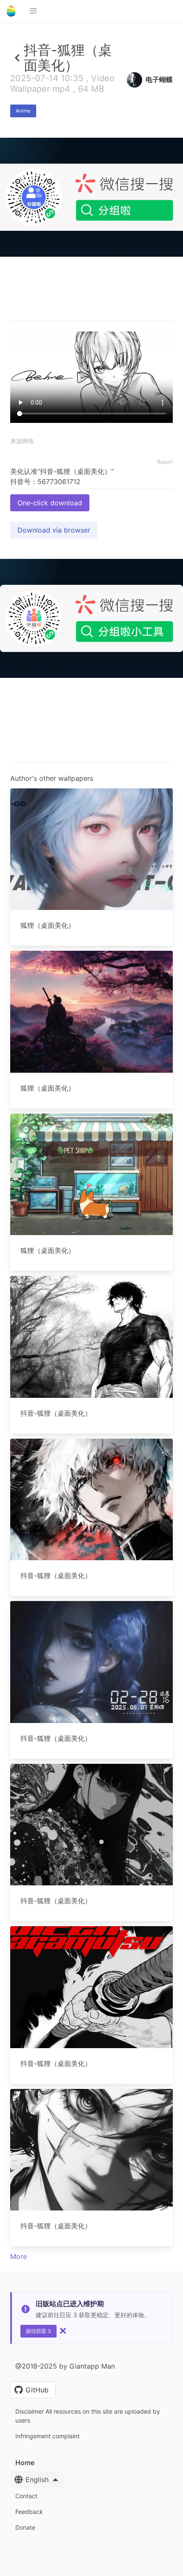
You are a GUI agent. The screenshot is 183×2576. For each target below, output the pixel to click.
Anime (23, 111)
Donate (25, 2527)
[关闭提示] (63, 2331)
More (19, 2256)
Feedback (29, 2512)
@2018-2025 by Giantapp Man (65, 2366)
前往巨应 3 (39, 2331)
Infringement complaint (47, 2436)
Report (165, 462)
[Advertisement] (91, 351)
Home (25, 2463)
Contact (26, 2496)
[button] (33, 11)
